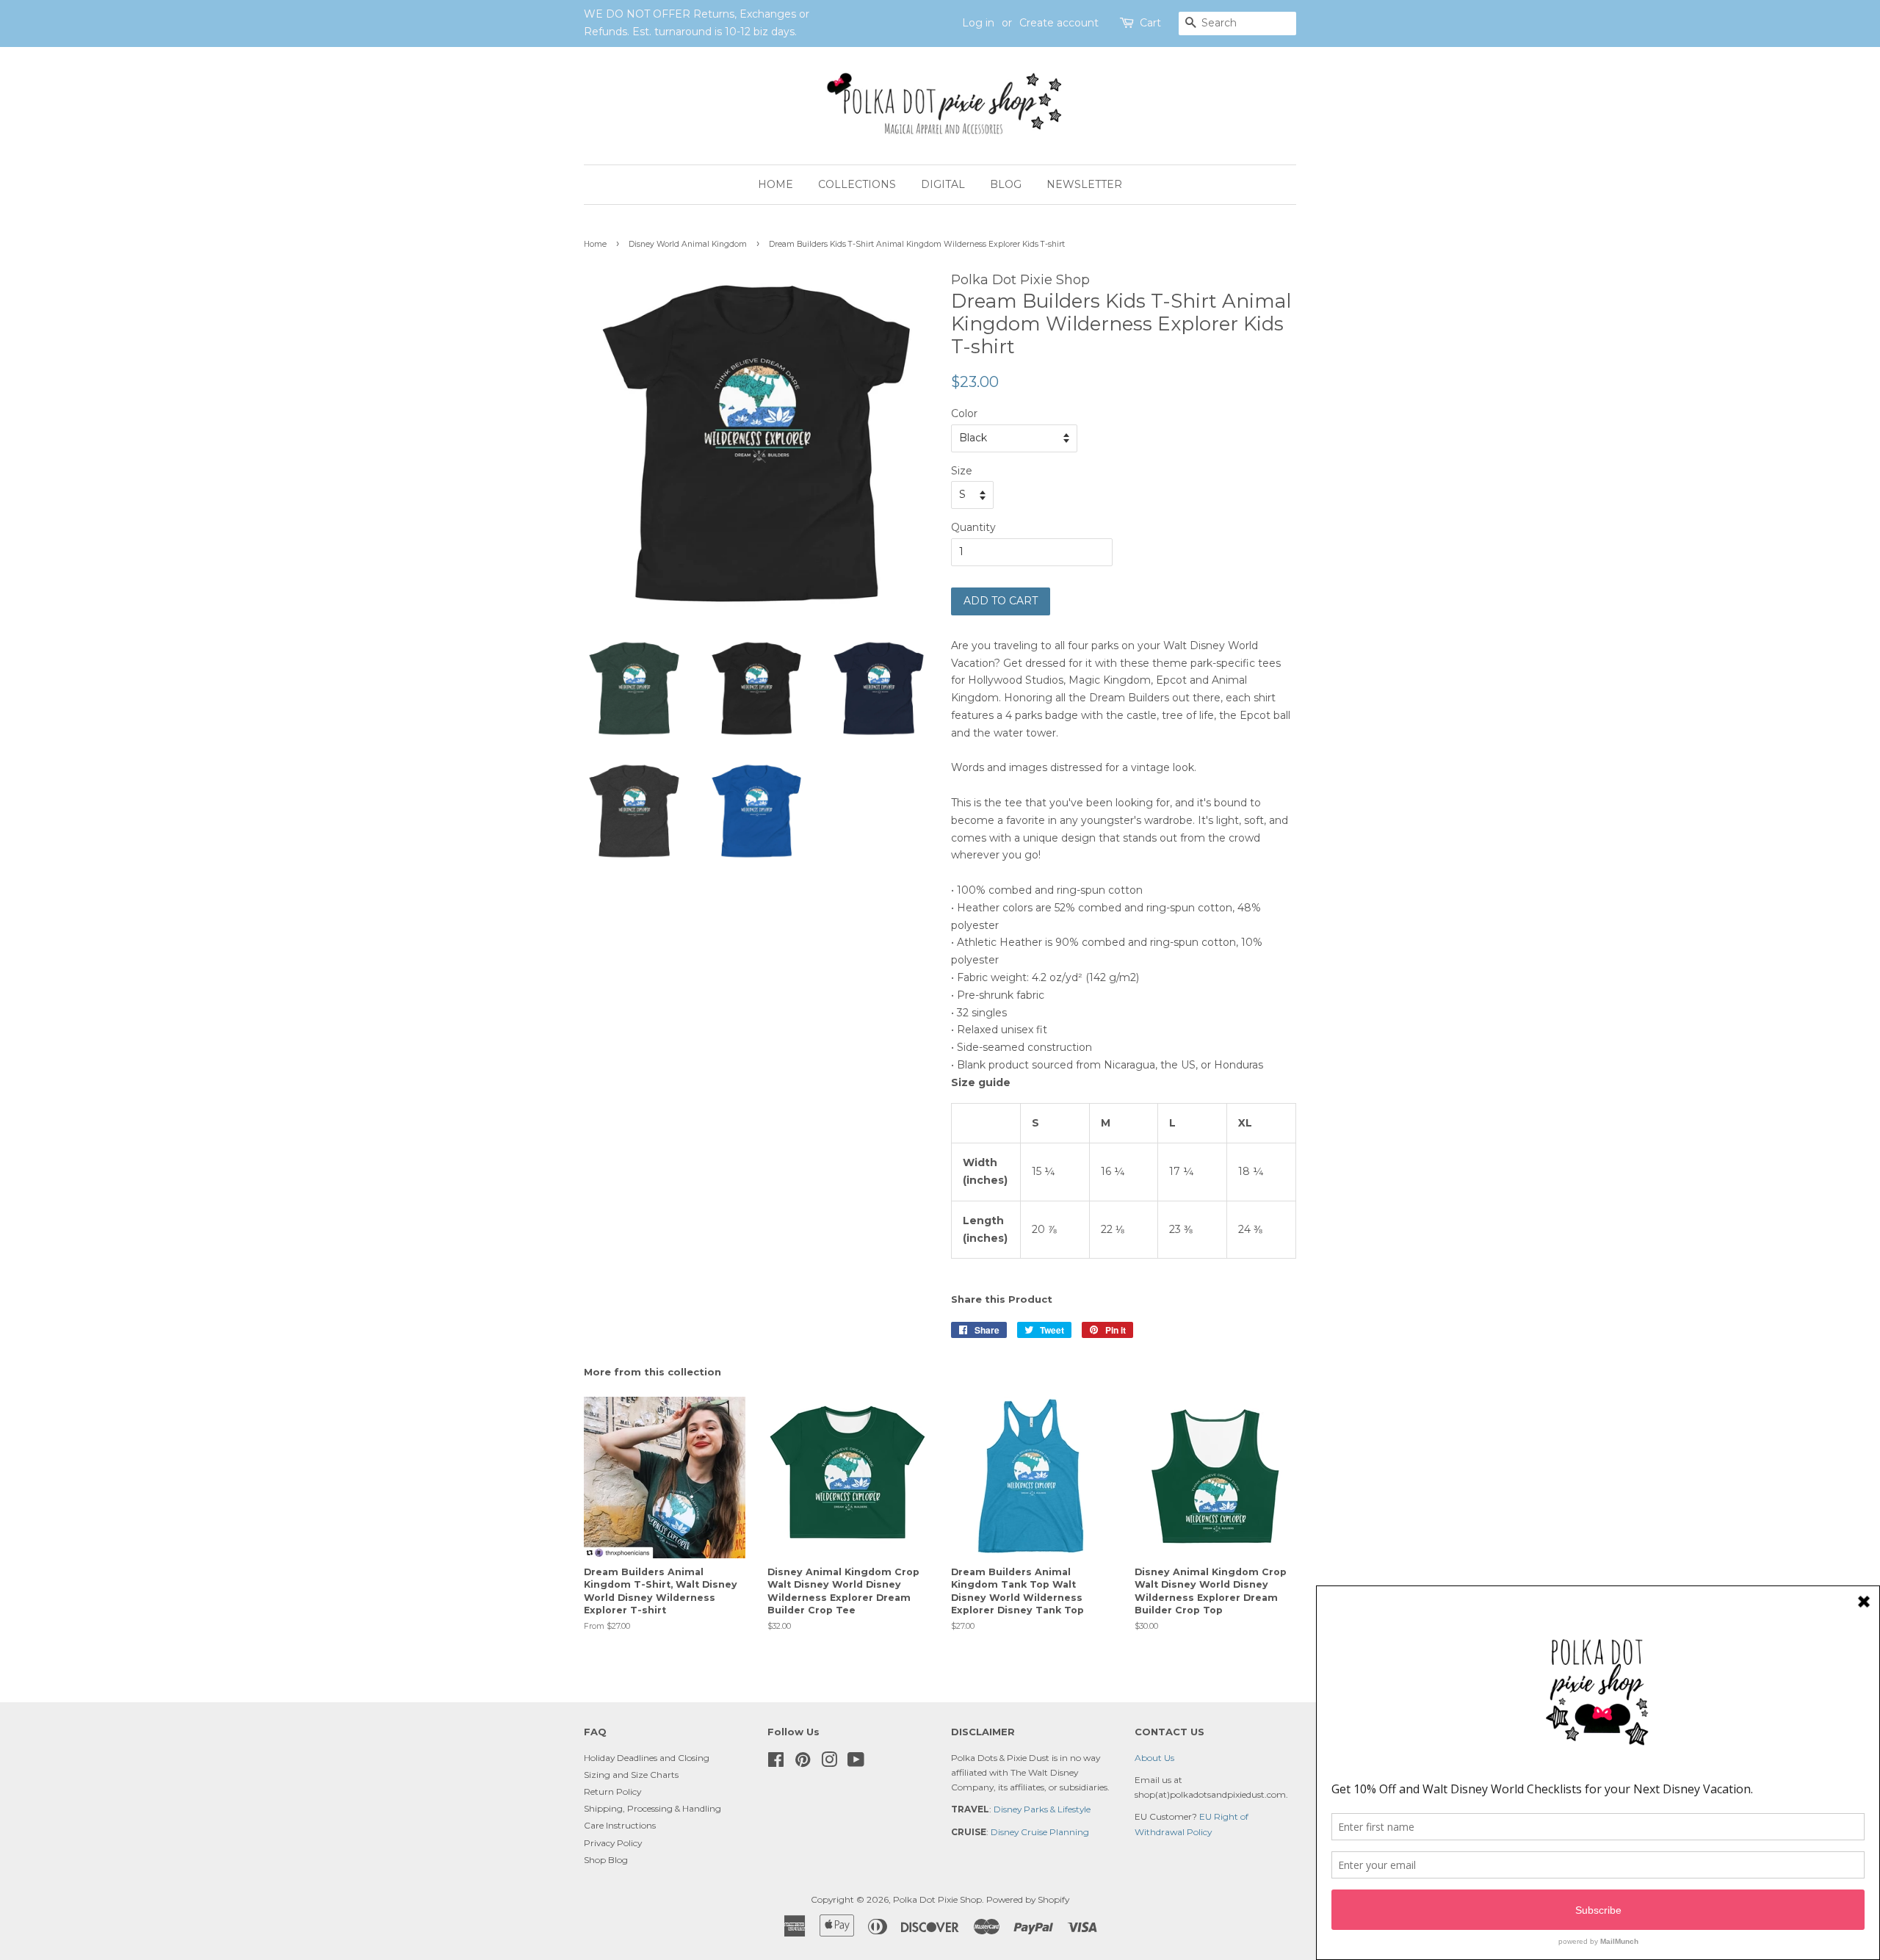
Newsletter (1084, 184)
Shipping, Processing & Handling (652, 1808)
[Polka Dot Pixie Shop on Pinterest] (803, 1763)
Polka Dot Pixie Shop (937, 1899)
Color (964, 413)
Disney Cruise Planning (1040, 1832)
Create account (1059, 23)
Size (962, 471)
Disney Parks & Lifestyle (1042, 1809)
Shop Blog (606, 1860)
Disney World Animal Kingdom (688, 244)
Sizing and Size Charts (631, 1775)
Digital (943, 184)
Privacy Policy (613, 1843)
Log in (978, 23)
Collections (857, 184)
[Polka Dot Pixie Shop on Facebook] (776, 1763)
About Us (1154, 1758)
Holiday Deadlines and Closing (647, 1758)
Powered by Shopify (1028, 1899)
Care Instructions (620, 1825)
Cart (1150, 23)
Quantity (973, 527)
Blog (1006, 184)
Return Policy (612, 1791)
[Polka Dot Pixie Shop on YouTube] (856, 1763)
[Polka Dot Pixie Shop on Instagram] (829, 1763)
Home (775, 184)
